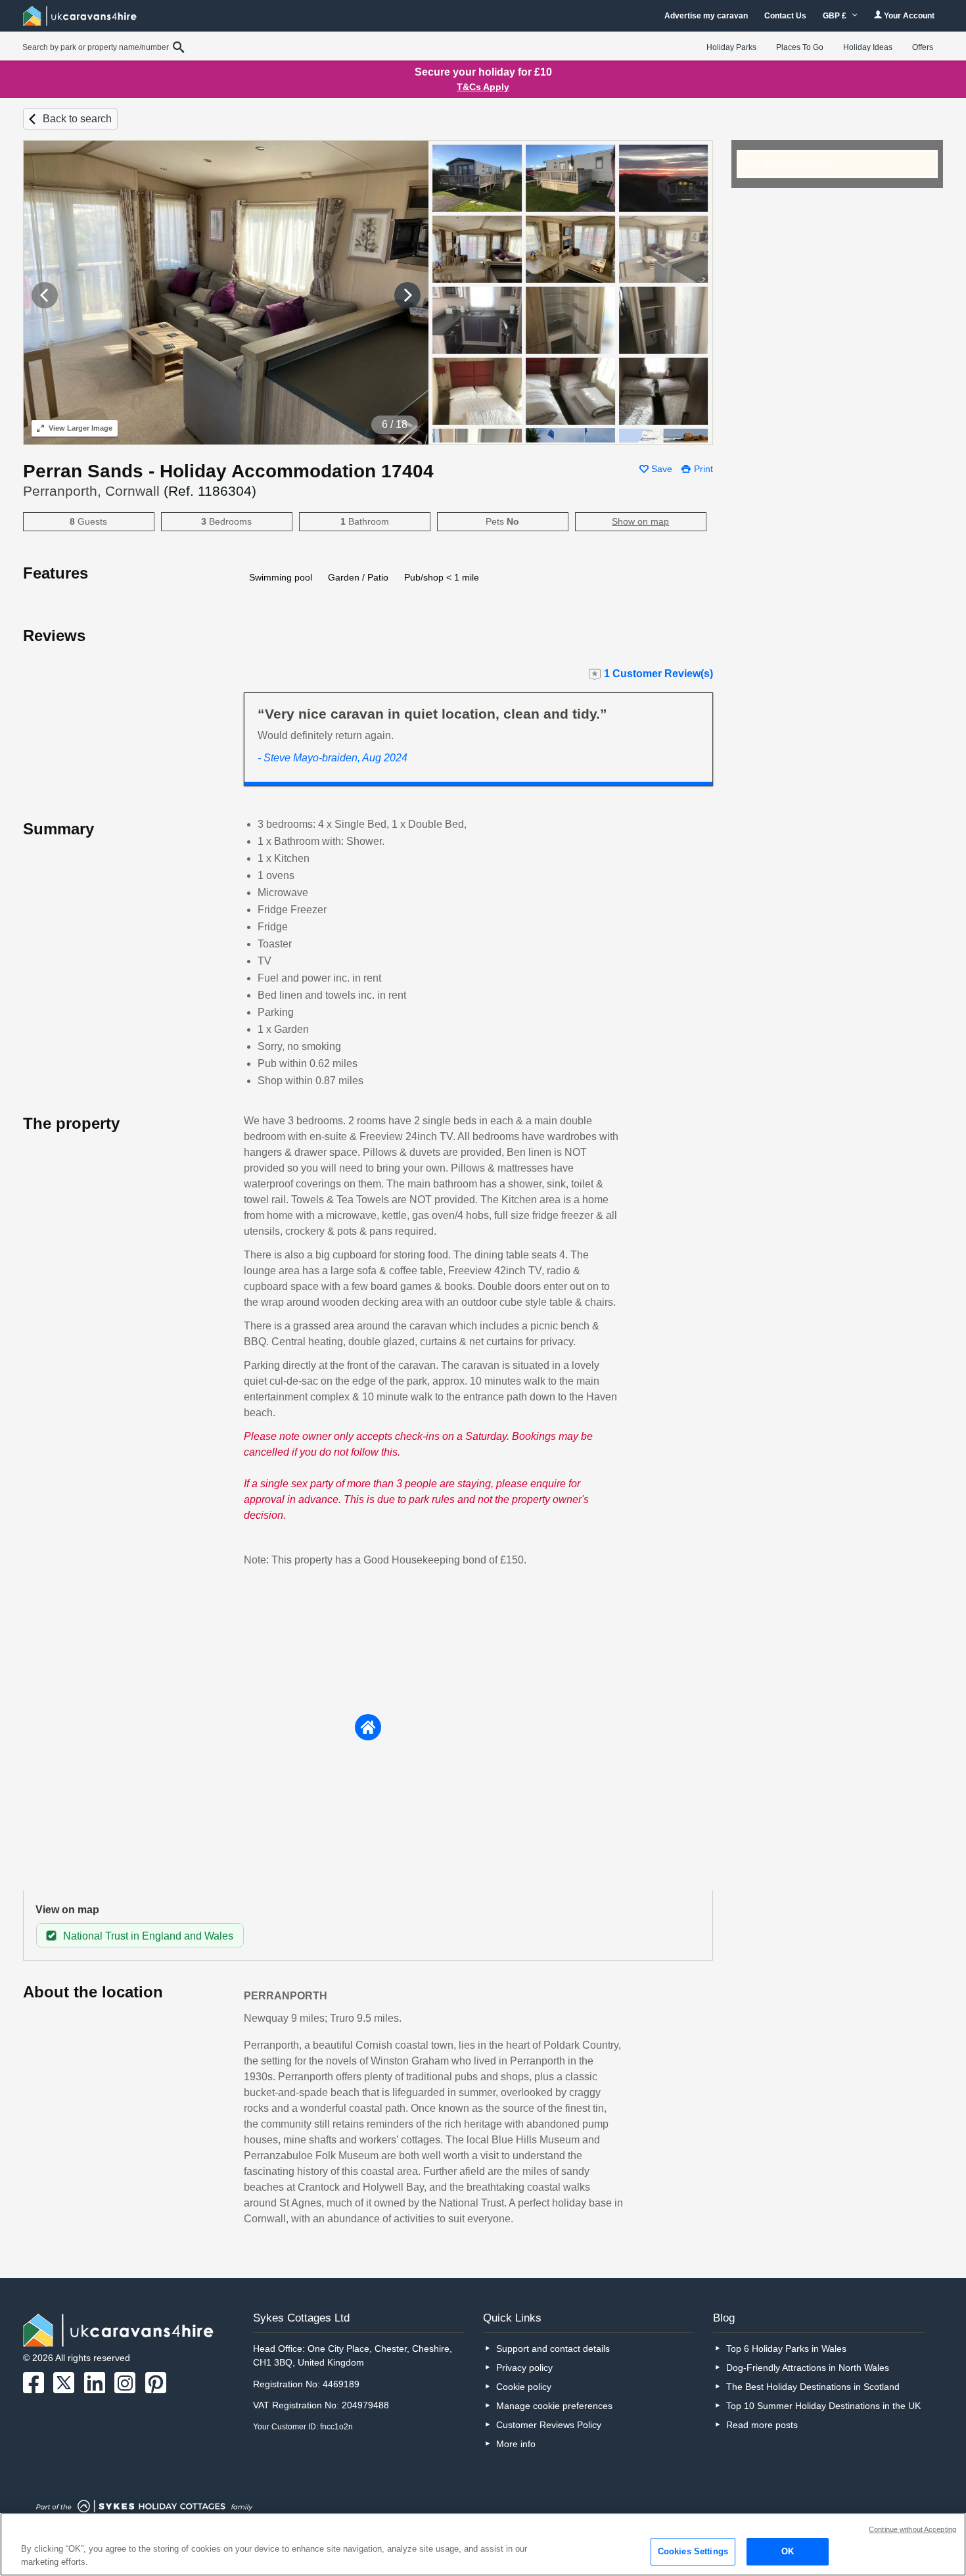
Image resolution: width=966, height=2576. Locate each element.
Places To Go (800, 47)
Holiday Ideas (868, 47)
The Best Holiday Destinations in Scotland (813, 2387)
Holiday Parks (731, 47)
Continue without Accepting (912, 2529)
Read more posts (762, 2425)
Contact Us (785, 16)
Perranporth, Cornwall (140, 491)
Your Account (908, 16)
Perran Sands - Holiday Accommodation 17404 (228, 471)
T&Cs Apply (483, 87)
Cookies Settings (693, 2551)
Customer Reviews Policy (549, 2425)
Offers (923, 47)
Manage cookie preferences (554, 2406)
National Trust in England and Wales (148, 1936)
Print (703, 469)
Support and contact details (553, 2349)
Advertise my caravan (706, 16)
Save (662, 469)
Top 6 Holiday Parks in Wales (786, 2349)
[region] (483, 2544)
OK (788, 2551)
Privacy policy (524, 2368)
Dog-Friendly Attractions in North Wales (808, 2368)
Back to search (77, 119)
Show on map (640, 521)
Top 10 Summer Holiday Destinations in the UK (823, 2406)
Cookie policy (524, 2387)
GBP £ (836, 16)
